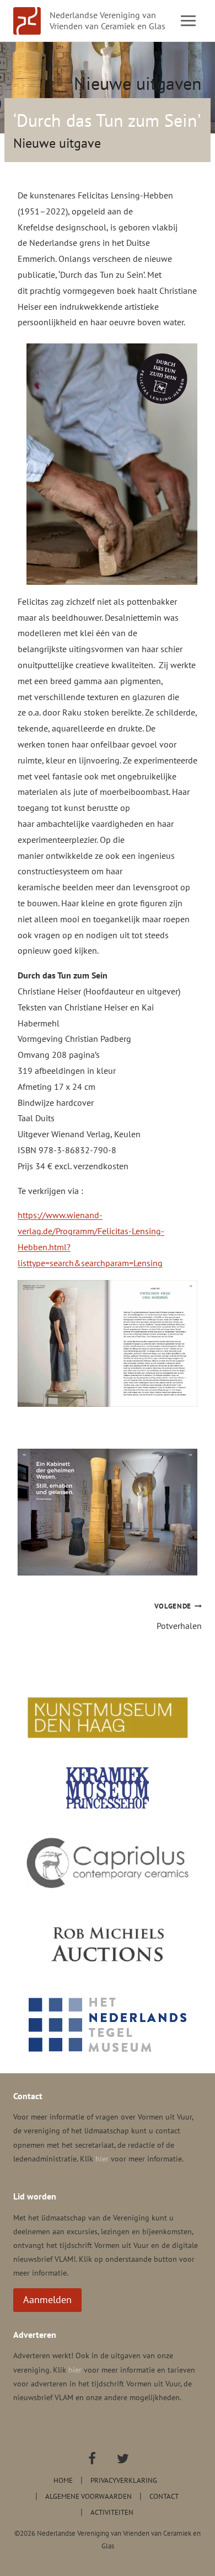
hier (102, 2159)
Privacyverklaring (124, 2480)
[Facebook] (92, 2459)
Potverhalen (178, 1616)
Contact (164, 2496)
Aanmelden (47, 2300)
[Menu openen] (188, 20)
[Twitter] (123, 2459)
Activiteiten (112, 2512)
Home (63, 2480)
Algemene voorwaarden (88, 2496)
